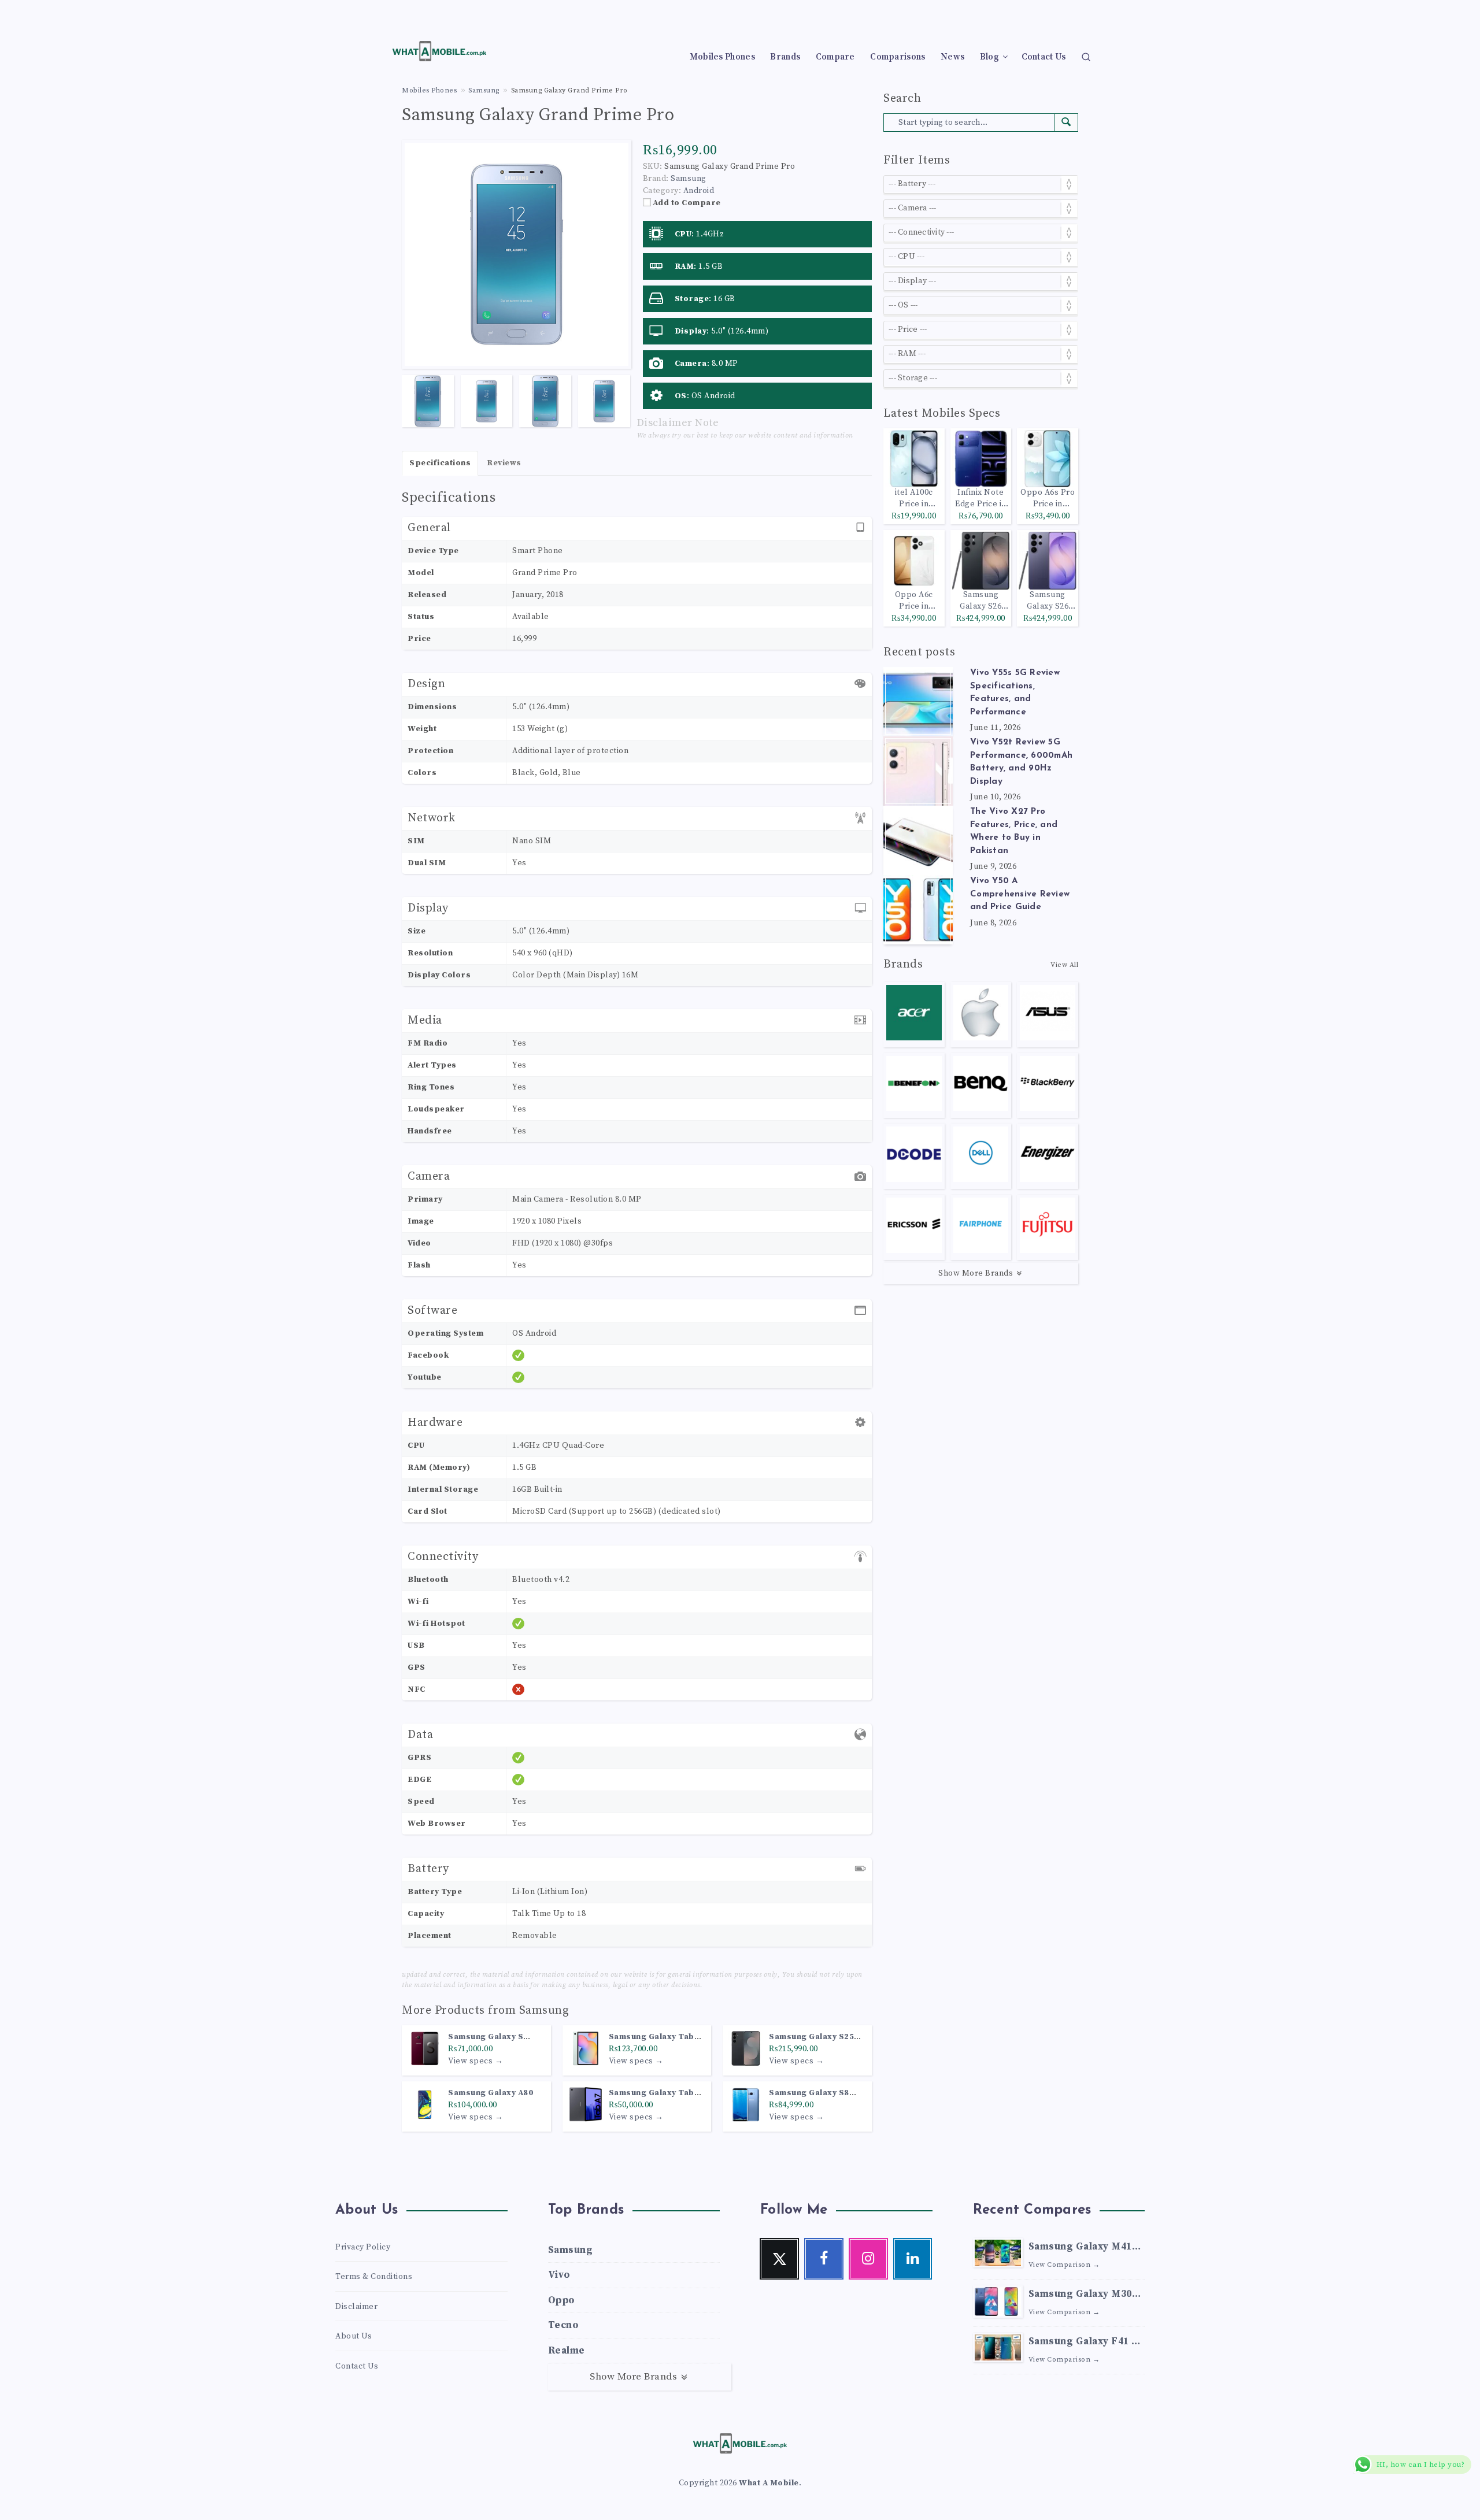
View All (1064, 965)
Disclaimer (356, 2307)
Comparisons (898, 57)
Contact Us (1044, 57)
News (952, 57)
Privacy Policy (363, 2247)
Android (699, 191)
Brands (785, 57)
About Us (354, 2336)
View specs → (476, 2061)
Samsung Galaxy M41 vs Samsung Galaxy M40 (1080, 2248)
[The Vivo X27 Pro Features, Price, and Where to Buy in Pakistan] (918, 840)
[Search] (1086, 56)
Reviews (504, 463)
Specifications (440, 463)
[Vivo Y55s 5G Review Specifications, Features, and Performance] (918, 702)
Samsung (544, 2011)
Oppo (561, 2300)
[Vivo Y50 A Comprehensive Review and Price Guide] (918, 910)
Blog (989, 57)
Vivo (559, 2275)
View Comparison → (1064, 2265)
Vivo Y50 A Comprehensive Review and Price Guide (1020, 894)
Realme (567, 2351)
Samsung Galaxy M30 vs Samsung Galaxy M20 (1080, 2295)
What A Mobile (769, 2483)
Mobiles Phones (722, 57)
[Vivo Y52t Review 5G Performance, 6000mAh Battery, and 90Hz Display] (918, 771)
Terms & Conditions (374, 2277)
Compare (835, 57)
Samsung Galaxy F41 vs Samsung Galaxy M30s (1086, 2343)
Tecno (563, 2325)
